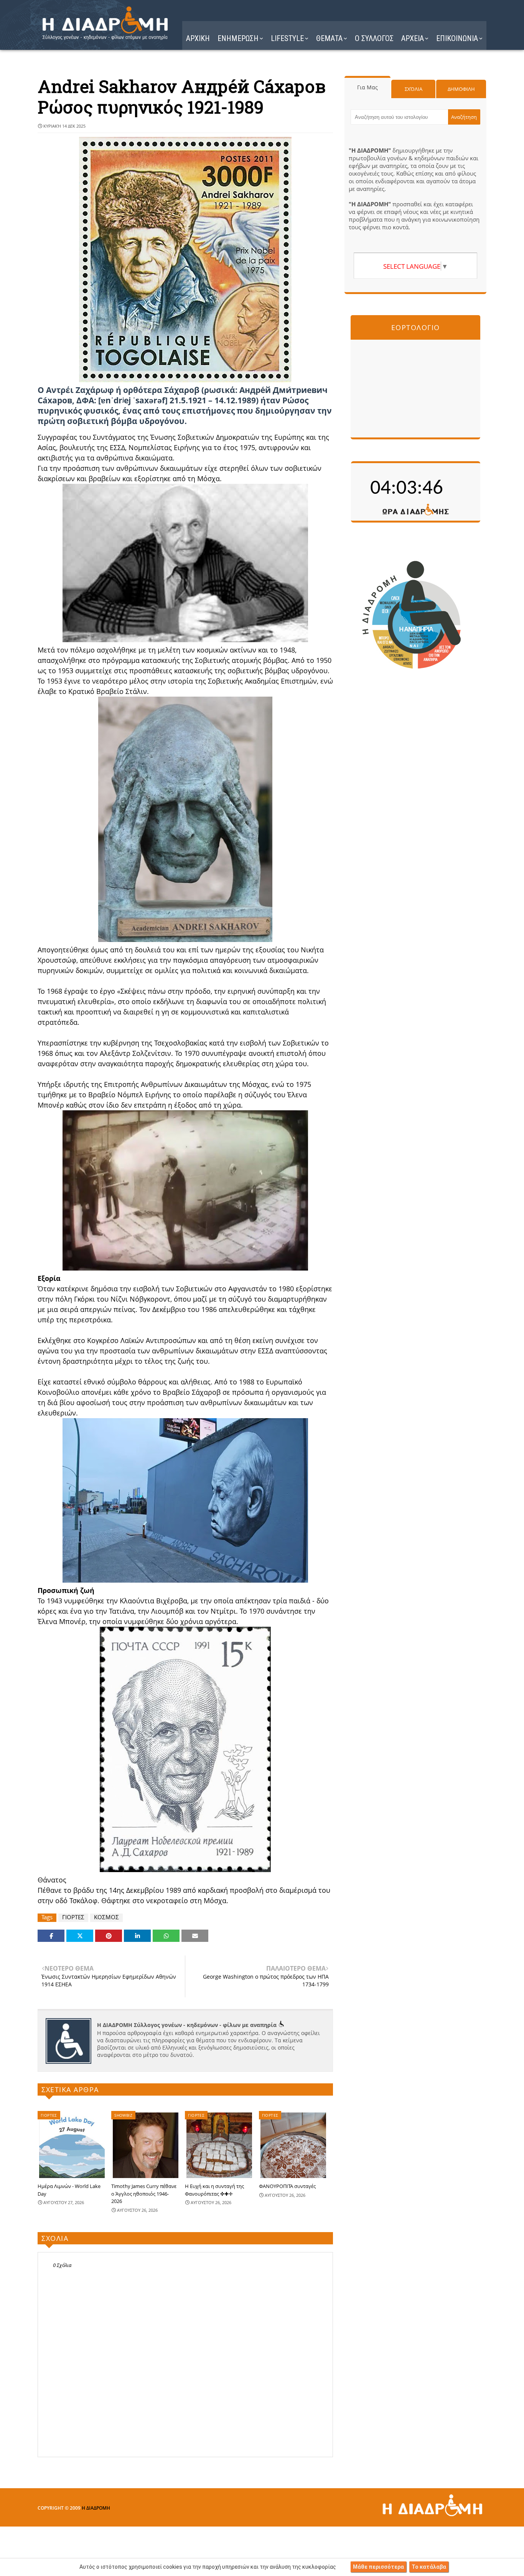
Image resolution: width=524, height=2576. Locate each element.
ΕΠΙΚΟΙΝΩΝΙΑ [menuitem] (457, 38)
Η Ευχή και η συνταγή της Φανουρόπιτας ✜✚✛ (214, 2190)
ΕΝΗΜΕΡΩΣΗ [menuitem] (238, 38)
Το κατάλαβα (429, 2567)
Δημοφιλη (461, 89)
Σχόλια (414, 89)
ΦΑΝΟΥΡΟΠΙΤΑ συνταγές (287, 2186)
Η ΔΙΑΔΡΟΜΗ (96, 2508)
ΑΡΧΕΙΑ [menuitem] (413, 38)
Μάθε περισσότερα (378, 2567)
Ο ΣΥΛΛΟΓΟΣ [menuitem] (374, 38)
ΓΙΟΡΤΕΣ (73, 1917)
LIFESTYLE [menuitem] (287, 38)
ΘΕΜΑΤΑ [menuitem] (329, 38)
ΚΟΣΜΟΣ (106, 1917)
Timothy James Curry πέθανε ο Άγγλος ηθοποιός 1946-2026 (144, 2194)
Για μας (367, 87)
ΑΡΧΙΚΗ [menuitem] (198, 38)
